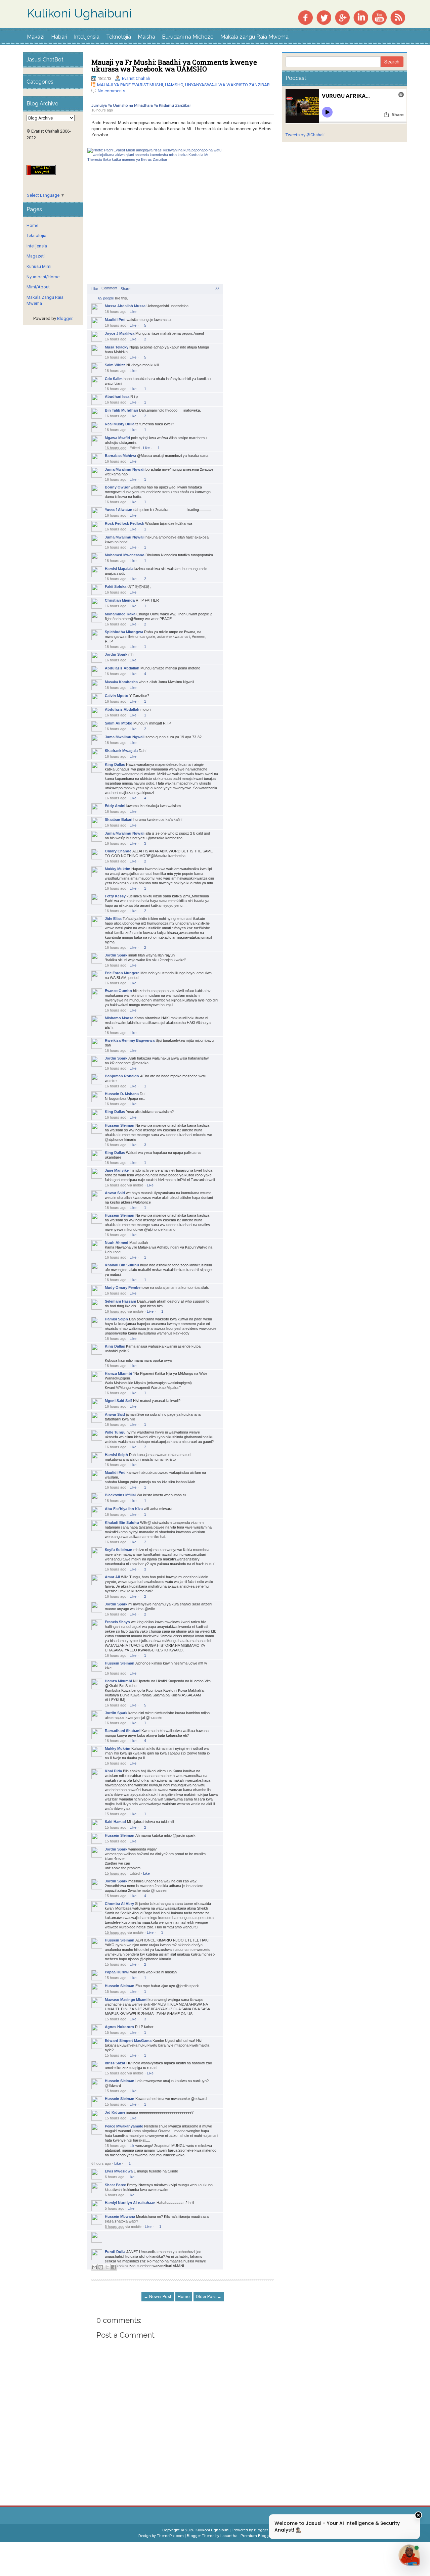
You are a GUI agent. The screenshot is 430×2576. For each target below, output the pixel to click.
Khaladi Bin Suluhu (122, 1265)
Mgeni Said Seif (118, 1401)
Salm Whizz (115, 365)
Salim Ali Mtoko (119, 723)
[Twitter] (324, 17)
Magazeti (36, 256)
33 (217, 288)
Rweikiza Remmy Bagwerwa (130, 1040)
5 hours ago (115, 2208)
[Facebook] (305, 17)
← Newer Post (158, 2297)
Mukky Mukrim (118, 869)
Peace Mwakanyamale (124, 2126)
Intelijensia (87, 37)
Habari (59, 37)
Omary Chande (118, 851)
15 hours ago (116, 1814)
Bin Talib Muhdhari (121, 410)
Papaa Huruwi (117, 1972)
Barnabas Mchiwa (120, 456)
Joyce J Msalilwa (120, 333)
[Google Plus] (342, 17)
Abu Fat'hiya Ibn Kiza (124, 1509)
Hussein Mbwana (120, 2216)
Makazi (36, 37)
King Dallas (115, 764)
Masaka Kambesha (121, 682)
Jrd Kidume (115, 2112)
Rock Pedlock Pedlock (124, 523)
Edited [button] (135, 448)
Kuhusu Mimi (39, 266)
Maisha (146, 37)
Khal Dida (113, 1771)
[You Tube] (379, 17)
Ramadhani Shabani (123, 1731)
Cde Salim (114, 379)
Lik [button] (132, 2146)
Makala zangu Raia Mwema (254, 37)
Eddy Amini (115, 806)
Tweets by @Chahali (305, 135)
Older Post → (209, 2297)
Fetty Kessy (115, 896)
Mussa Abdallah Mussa (125, 306)
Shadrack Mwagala (121, 751)
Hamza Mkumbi (118, 1373)
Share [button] (125, 289)
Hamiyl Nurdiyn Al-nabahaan (130, 2203)
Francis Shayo (117, 1622)
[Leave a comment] (109, 288)
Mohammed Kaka (120, 614)
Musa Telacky (117, 347)
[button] (95, 289)
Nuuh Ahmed (117, 1243)
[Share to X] (107, 2267)
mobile (138, 1185)
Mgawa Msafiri (117, 438)
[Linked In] (361, 17)
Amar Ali (112, 1577)
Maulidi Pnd (115, 320)
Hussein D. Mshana (122, 1094)
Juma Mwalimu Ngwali (125, 469)
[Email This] (94, 2267)
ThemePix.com (170, 2536)
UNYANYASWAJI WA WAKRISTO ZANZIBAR (227, 85)
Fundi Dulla (115, 2252)
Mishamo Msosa (119, 1018)
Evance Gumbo (118, 991)
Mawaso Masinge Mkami (126, 2000)
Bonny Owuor (117, 487)
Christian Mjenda (120, 600)
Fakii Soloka (116, 587)
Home (184, 2297)
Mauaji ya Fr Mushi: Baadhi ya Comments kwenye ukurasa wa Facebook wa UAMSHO (174, 65)
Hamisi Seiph (116, 1319)
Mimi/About (38, 287)
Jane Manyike (117, 1170)
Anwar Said (115, 1193)
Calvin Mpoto (117, 696)
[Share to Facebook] (114, 2267)
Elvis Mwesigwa (119, 2171)
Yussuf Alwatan (119, 510)
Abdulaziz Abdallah (122, 668)
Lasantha (229, 2536)
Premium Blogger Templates (266, 2536)
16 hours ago (102, 110)
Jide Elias (113, 919)
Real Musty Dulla (120, 424)
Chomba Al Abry (119, 1904)
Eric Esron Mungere (122, 973)
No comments (112, 91)
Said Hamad (115, 1822)
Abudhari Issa (117, 396)
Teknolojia (119, 37)
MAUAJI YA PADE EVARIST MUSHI (130, 85)
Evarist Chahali (136, 78)
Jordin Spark (116, 654)
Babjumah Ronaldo (122, 1076)
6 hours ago (101, 2163)
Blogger (65, 318)
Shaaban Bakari (119, 819)
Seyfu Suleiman (119, 1550)
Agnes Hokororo (119, 2027)
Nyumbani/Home (43, 277)
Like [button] (133, 312)
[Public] (117, 111)
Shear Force (115, 2185)
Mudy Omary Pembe (123, 1287)
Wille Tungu (115, 1432)
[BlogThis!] (101, 2267)
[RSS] (398, 17)
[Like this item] (94, 297)
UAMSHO (174, 85)
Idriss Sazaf (115, 2063)
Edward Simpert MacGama (128, 2041)
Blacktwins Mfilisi (120, 1495)
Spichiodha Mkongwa (124, 632)
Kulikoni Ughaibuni (79, 13)
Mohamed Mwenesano (125, 555)
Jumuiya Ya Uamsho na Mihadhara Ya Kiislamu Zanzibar (141, 106)
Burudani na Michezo (188, 37)
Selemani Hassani (120, 1301)
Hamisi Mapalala (119, 569)
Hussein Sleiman (120, 1125)
